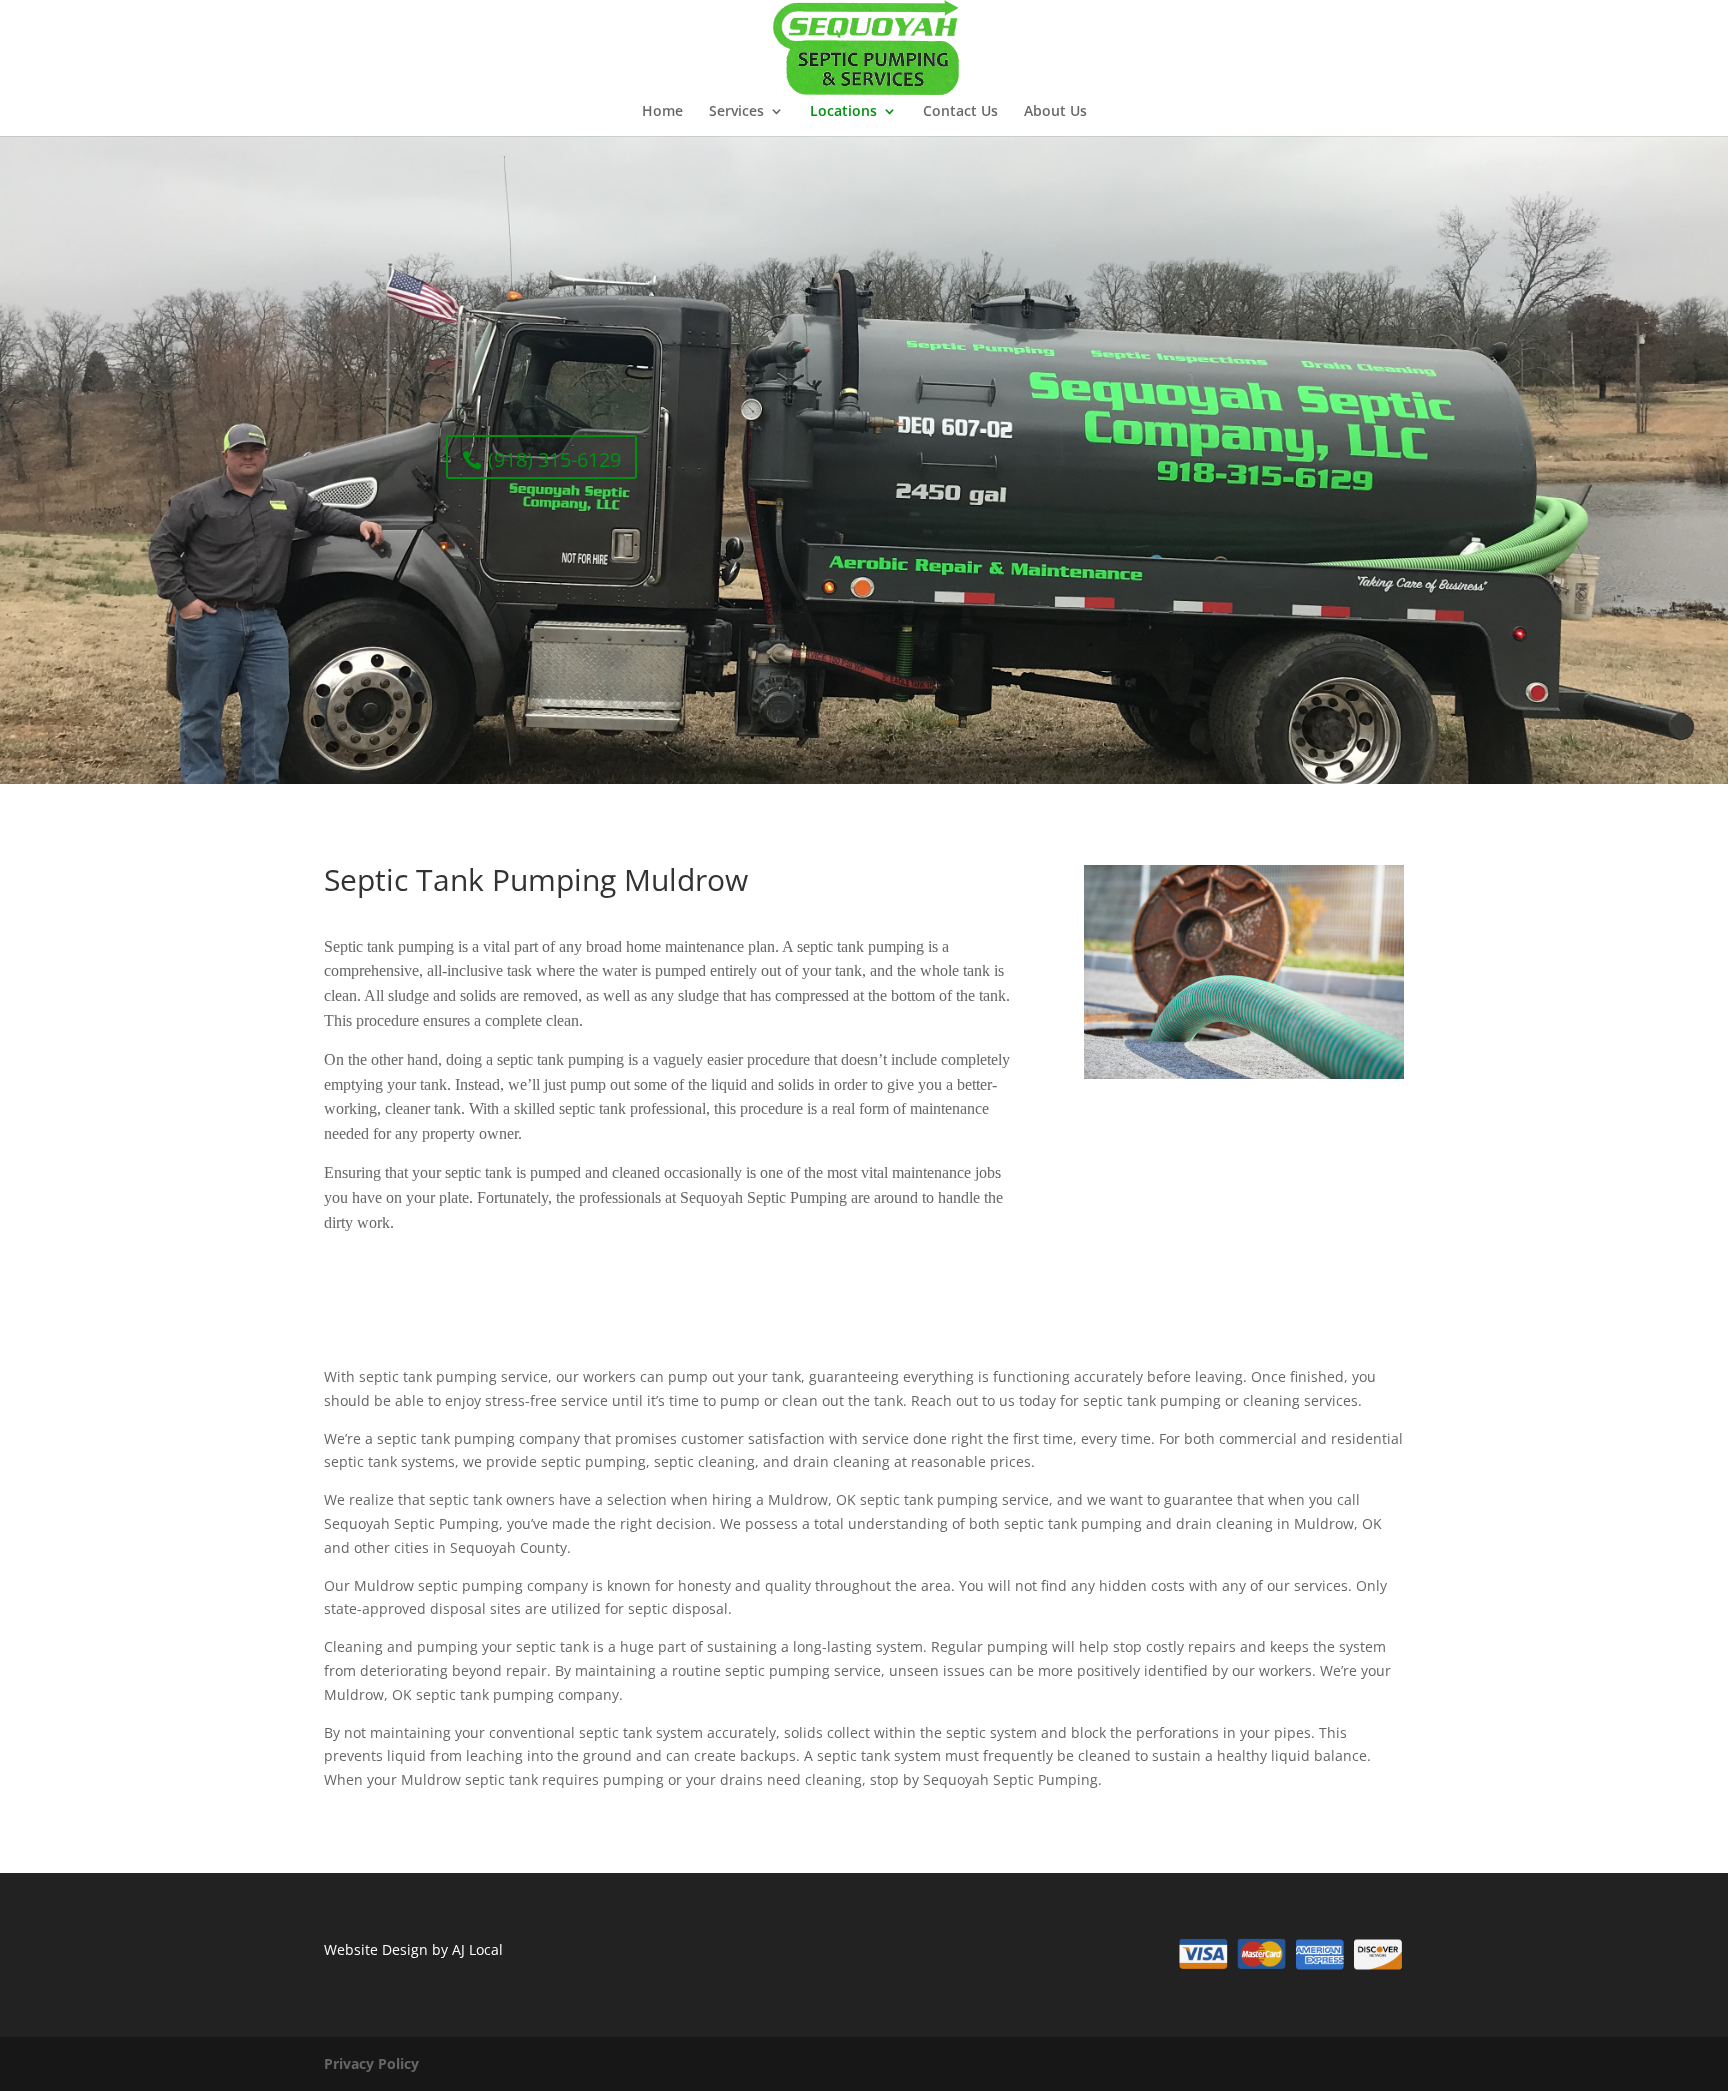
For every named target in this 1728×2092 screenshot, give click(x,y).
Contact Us (960, 112)
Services (736, 112)
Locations (843, 112)
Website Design (376, 1949)
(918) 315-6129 (554, 459)
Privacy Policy (371, 2063)
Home (662, 112)
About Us (1055, 112)
